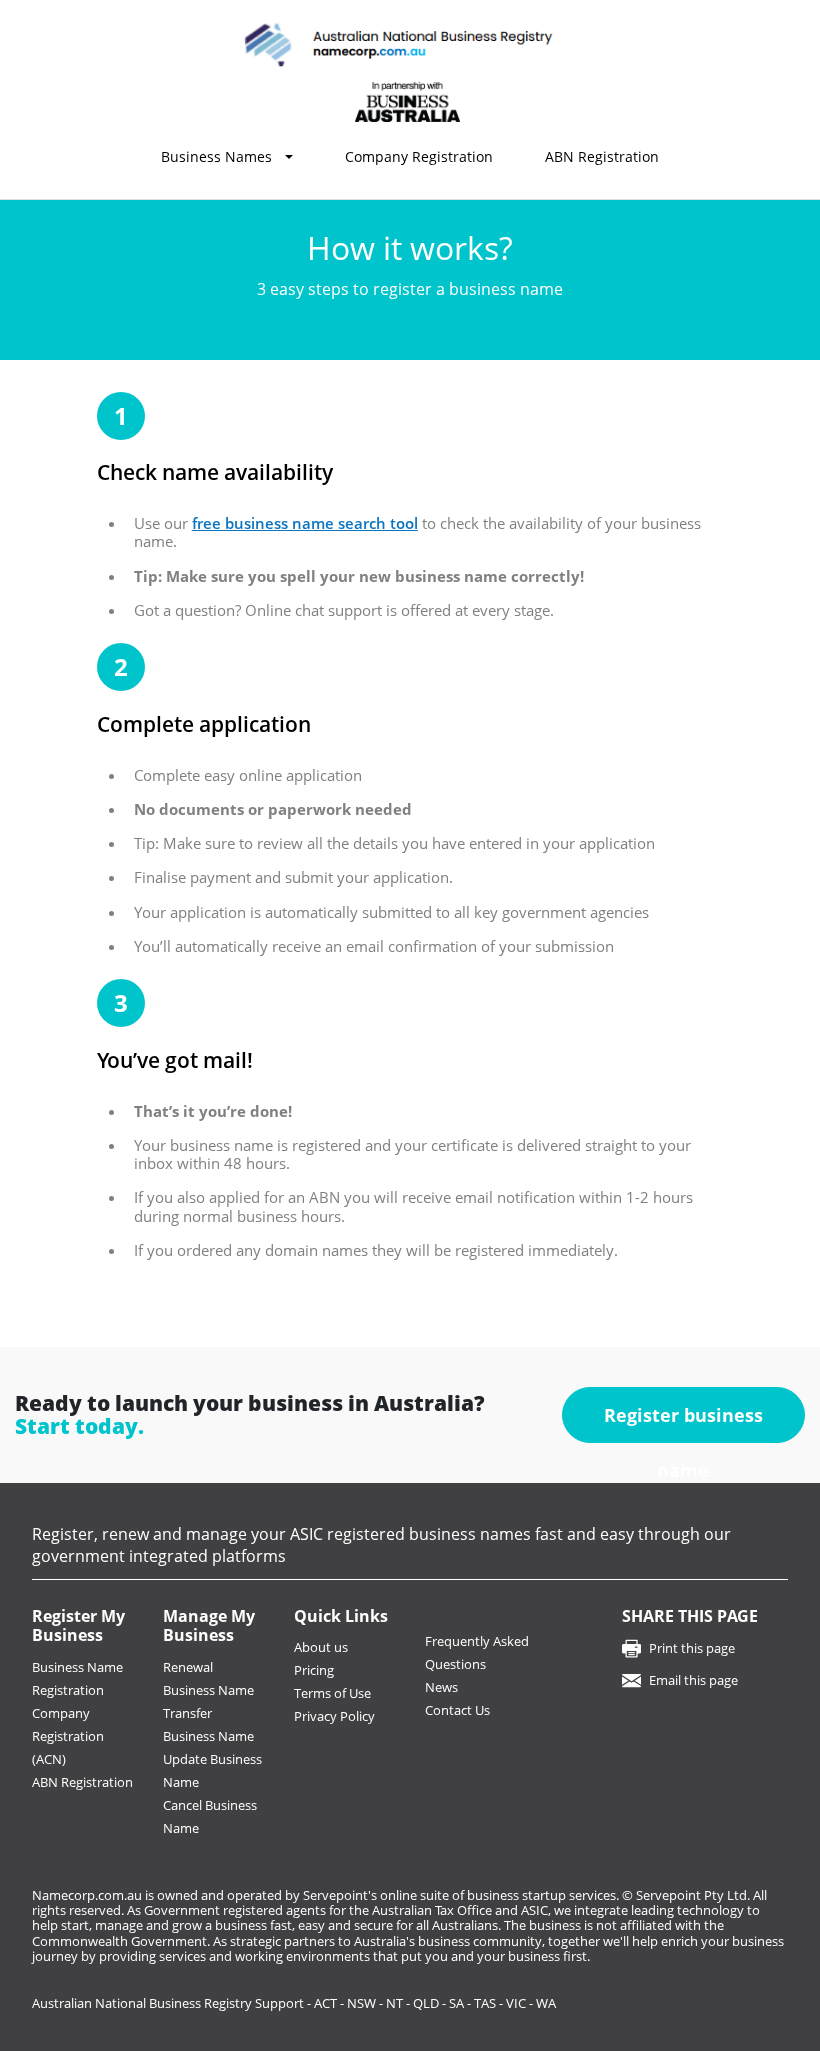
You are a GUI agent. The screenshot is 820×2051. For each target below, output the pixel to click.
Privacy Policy (334, 1716)
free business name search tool (305, 523)
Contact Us (457, 1710)
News (441, 1687)
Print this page (692, 1648)
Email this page (693, 1680)
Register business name (683, 1423)
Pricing (314, 1670)
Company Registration (419, 156)
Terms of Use (332, 1693)
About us (321, 1647)
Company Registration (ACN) (68, 1736)
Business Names (216, 156)
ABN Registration (602, 156)
